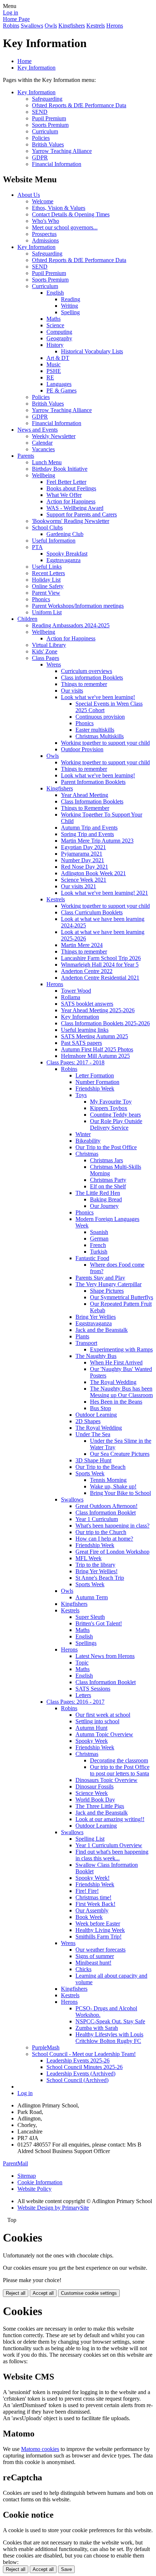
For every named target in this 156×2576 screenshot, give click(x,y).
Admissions (45, 240)
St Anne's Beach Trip (100, 1578)
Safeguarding (47, 99)
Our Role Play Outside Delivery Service (116, 1124)
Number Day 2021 (83, 860)
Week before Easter (98, 1923)
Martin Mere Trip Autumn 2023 (97, 841)
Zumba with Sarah (97, 2028)
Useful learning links (85, 1030)
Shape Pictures (107, 1291)
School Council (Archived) (77, 2080)
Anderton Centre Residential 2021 (100, 978)
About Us (29, 195)
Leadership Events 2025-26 (78, 2060)
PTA (37, 547)
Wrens (54, 664)
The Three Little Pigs (100, 1806)
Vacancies (43, 449)
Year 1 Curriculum (97, 1519)
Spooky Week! (93, 1878)
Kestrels (96, 26)
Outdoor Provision (82, 749)
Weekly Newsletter (54, 436)
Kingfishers (72, 26)
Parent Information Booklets (93, 782)
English (55, 293)
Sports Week (90, 1473)
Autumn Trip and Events (89, 828)
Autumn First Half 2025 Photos (97, 1049)
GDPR (40, 157)
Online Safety (48, 586)
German (99, 1239)
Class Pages (46, 658)
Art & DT (58, 358)
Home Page (16, 19)
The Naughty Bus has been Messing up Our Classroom (121, 1392)
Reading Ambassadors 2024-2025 (71, 625)
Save (66, 2569)
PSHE (54, 371)
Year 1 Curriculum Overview (109, 1845)
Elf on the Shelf (108, 1186)
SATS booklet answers (87, 1004)
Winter (83, 1134)
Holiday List (46, 580)
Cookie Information (40, 2182)
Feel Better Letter (66, 482)
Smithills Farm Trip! (98, 1937)
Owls (51, 26)
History (55, 345)
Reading (71, 299)
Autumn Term (92, 1597)
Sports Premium (50, 125)
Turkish (99, 1252)
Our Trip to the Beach (100, 1467)
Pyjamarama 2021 (82, 854)
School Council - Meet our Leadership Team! (84, 2054)
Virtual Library (49, 645)
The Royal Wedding (113, 1382)
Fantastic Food (92, 1258)
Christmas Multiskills (100, 736)
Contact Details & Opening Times (71, 214)
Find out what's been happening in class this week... (112, 1855)
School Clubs (47, 527)
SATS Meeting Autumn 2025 (95, 1036)
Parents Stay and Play (100, 1278)
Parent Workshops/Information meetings (78, 606)
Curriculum (45, 131)
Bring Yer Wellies (96, 1317)
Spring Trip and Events (87, 834)
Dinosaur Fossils (95, 1786)
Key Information (36, 68)
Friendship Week (95, 1088)
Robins (11, 26)
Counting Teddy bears (115, 1115)
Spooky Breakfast (67, 554)
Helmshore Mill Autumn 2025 (95, 1056)
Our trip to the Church (101, 1532)
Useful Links (47, 567)
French (98, 1245)
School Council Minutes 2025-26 (85, 2067)
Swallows (32, 26)
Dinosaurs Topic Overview (106, 1780)
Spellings (86, 1643)
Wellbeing (44, 475)
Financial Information (57, 164)
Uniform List (47, 612)
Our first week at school (103, 1715)
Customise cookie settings (89, 2293)
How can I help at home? (104, 1539)
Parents (26, 456)
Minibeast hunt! (93, 1963)
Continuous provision (100, 717)
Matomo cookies (40, 2449)
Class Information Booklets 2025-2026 (105, 1023)
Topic (82, 1663)
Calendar (42, 443)
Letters (83, 1695)
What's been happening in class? (112, 1526)
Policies (41, 138)
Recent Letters (48, 573)
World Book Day (95, 1800)
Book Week (89, 1917)
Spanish (99, 1232)
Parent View (46, 593)
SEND (40, 112)
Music (54, 364)
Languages (59, 384)
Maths (54, 319)
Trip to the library (95, 1565)
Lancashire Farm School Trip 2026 (101, 958)
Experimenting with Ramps (121, 1349)
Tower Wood (76, 991)
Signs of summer (95, 1956)
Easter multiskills (95, 730)
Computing (59, 332)
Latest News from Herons (105, 1656)
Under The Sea (93, 1434)
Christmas (87, 1154)
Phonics (41, 599)
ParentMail (15, 2163)
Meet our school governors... (65, 227)
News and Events (38, 430)
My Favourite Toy (111, 1102)
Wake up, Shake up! (113, 1486)
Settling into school (97, 1721)
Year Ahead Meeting (85, 795)
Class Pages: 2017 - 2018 (75, 1062)
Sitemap (27, 2176)
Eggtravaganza (63, 560)
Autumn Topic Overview (104, 1734)
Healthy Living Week (100, 1930)
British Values (48, 144)
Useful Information (54, 541)
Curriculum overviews (87, 671)
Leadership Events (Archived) (81, 2074)
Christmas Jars (106, 1160)
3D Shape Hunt (93, 1460)
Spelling (70, 312)
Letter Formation (95, 1075)
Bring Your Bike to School (120, 1493)
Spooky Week (92, 1741)
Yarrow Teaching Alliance (62, 151)
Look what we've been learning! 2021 (104, 893)
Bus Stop (100, 1408)
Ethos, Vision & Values (59, 208)
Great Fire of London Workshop (112, 1552)
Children (27, 619)
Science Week (92, 1793)
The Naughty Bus (96, 1356)
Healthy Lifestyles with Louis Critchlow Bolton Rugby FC (109, 2038)
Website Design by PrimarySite (53, 2208)
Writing (69, 306)
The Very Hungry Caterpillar (108, 1284)
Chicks (83, 1969)
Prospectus (44, 234)
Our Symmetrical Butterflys (122, 1297)
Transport (86, 1343)
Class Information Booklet (106, 1513)
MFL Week (89, 1558)
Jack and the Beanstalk (102, 1330)
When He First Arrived (116, 1362)
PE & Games (61, 390)
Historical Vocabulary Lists (92, 351)
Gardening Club (65, 534)
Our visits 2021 (79, 886)
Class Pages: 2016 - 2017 (75, 1702)
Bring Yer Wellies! (97, 1571)
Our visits (72, 691)
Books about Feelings (71, 488)
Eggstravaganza (94, 1323)
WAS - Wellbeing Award (75, 508)
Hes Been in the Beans (116, 1402)
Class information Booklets (92, 678)
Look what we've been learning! (98, 697)
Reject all (16, 2293)
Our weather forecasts (100, 1950)
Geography (59, 338)
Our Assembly (92, 1910)
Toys (81, 1095)
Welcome (43, 201)
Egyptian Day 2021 (83, 847)
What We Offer (64, 495)
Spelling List (90, 1839)
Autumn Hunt (91, 1728)
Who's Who (46, 221)
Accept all (43, 2293)
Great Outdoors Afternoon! (106, 1506)
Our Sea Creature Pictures (120, 1454)
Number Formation (97, 1082)
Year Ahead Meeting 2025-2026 (98, 1010)
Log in (11, 13)
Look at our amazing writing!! (110, 1819)
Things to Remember (85, 808)
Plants (82, 1336)
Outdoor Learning (96, 1415)
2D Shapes (88, 1421)
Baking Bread (106, 1199)
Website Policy (34, 2189)
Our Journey (104, 1206)
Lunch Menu (47, 462)
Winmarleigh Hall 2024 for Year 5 (100, 965)
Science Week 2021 (84, 880)
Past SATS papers (81, 1043)
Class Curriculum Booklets (92, 912)
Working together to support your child (105, 743)
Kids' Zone (45, 651)
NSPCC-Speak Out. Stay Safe (110, 2021)
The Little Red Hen (98, 1193)
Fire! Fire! (87, 1891)
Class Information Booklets (92, 801)
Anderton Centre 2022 (87, 971)
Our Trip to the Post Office (106, 1147)
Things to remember (84, 684)
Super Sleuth (90, 1617)
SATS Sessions (93, 1689)
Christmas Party (108, 1180)
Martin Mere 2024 (82, 945)
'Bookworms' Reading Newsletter (71, 521)
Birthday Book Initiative (60, 469)
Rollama (71, 997)
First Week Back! (95, 1904)
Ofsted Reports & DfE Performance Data (79, 105)
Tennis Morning (108, 1480)
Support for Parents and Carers (82, 514)
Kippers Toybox (109, 1108)
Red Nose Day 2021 (85, 867)
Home (24, 61)
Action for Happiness (71, 501)
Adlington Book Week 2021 (93, 873)
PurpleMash (46, 2047)
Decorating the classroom (119, 1760)
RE (50, 377)
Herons (115, 26)
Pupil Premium (49, 118)
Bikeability (88, 1141)
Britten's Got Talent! (99, 1623)
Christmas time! (93, 1897)
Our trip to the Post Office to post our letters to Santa (120, 1770)
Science (55, 325)
